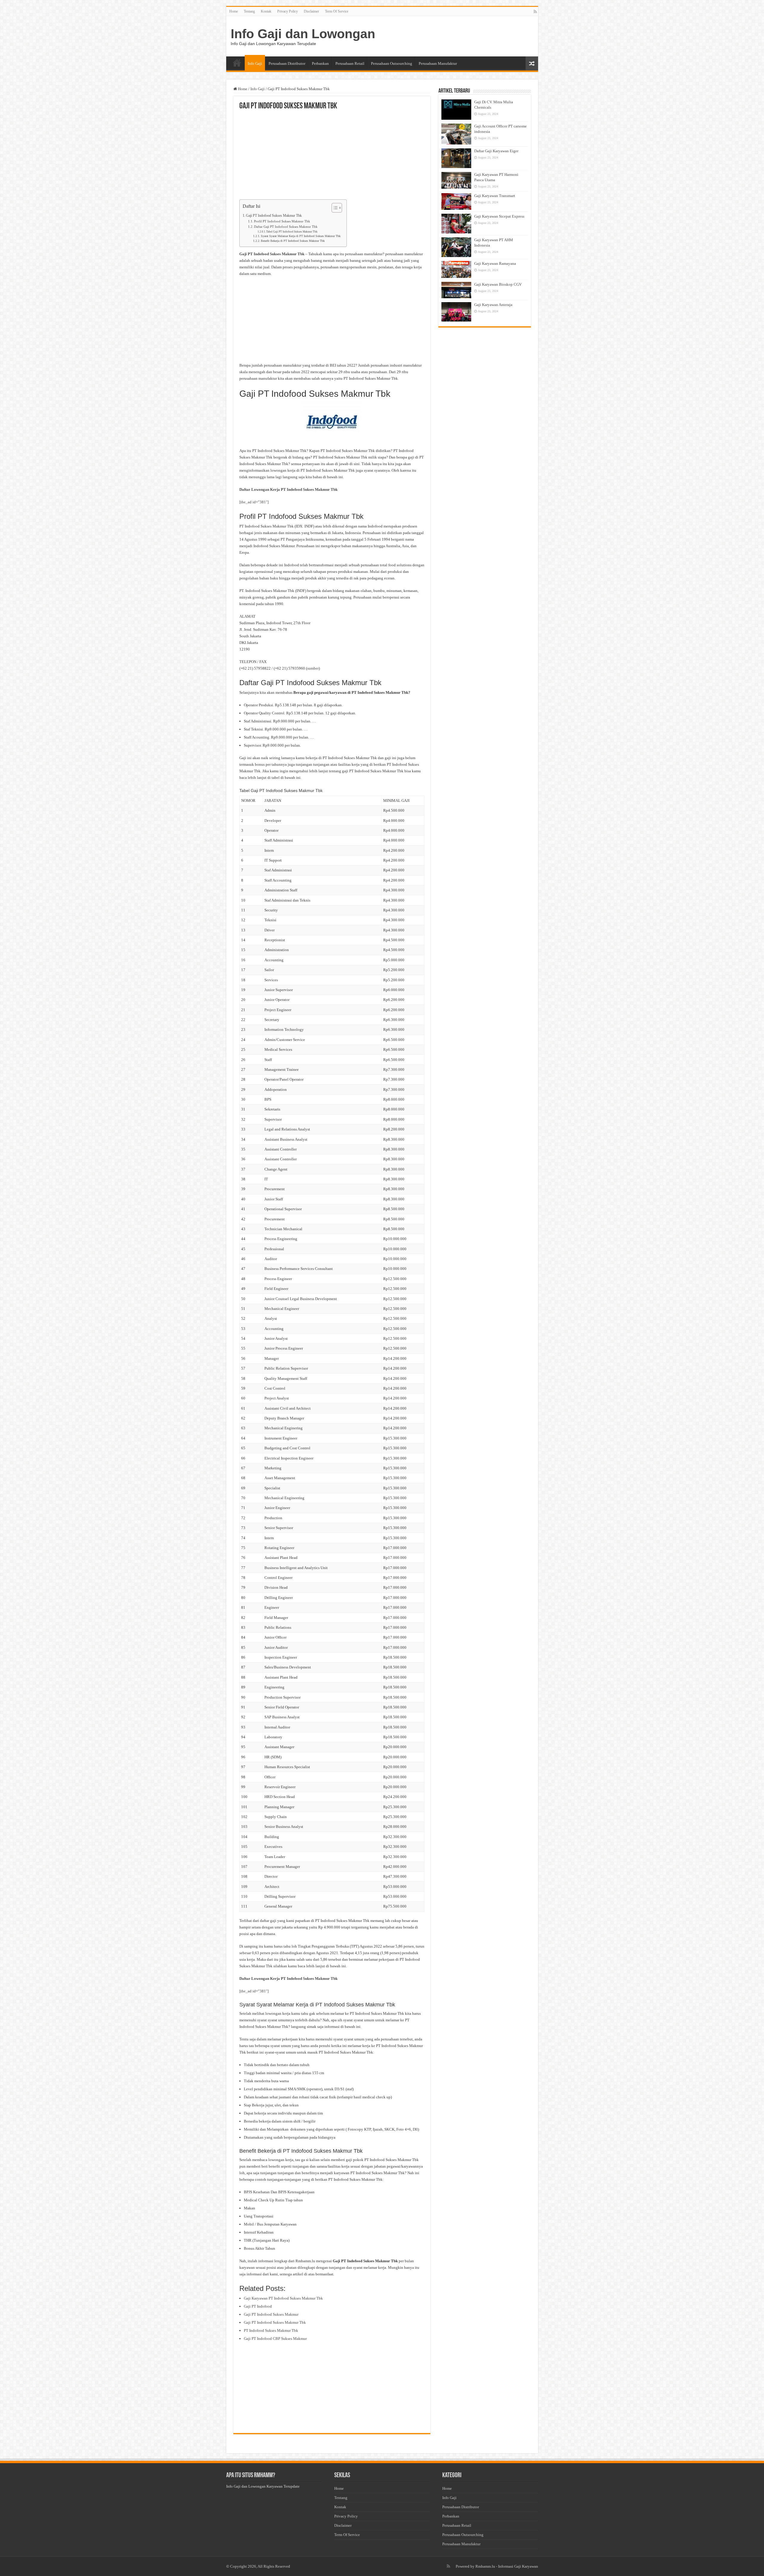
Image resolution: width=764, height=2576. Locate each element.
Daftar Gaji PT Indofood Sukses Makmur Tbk (286, 227)
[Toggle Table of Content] (334, 208)
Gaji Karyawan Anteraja (493, 305)
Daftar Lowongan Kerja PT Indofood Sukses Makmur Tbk (288, 489)
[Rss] (535, 12)
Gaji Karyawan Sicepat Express (499, 216)
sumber (313, 668)
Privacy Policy (288, 11)
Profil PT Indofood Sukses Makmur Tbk (282, 221)
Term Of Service (337, 11)
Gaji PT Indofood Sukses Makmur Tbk (274, 216)
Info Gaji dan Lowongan (303, 34)
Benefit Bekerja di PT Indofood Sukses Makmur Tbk (293, 241)
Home (234, 11)
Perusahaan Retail (350, 63)
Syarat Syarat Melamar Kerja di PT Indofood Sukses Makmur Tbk (301, 236)
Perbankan (320, 63)
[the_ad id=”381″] (254, 502)
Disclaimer (311, 11)
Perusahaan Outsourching (392, 63)
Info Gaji (255, 63)
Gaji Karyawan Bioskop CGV (498, 284)
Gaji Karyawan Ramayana (495, 263)
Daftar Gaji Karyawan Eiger (496, 151)
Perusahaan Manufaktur (438, 63)
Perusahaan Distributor (287, 63)
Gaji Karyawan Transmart (495, 196)
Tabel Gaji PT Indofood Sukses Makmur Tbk (292, 232)
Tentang (249, 11)
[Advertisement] (332, 155)
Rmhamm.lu (485, 2566)
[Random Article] (532, 63)
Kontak (266, 11)
